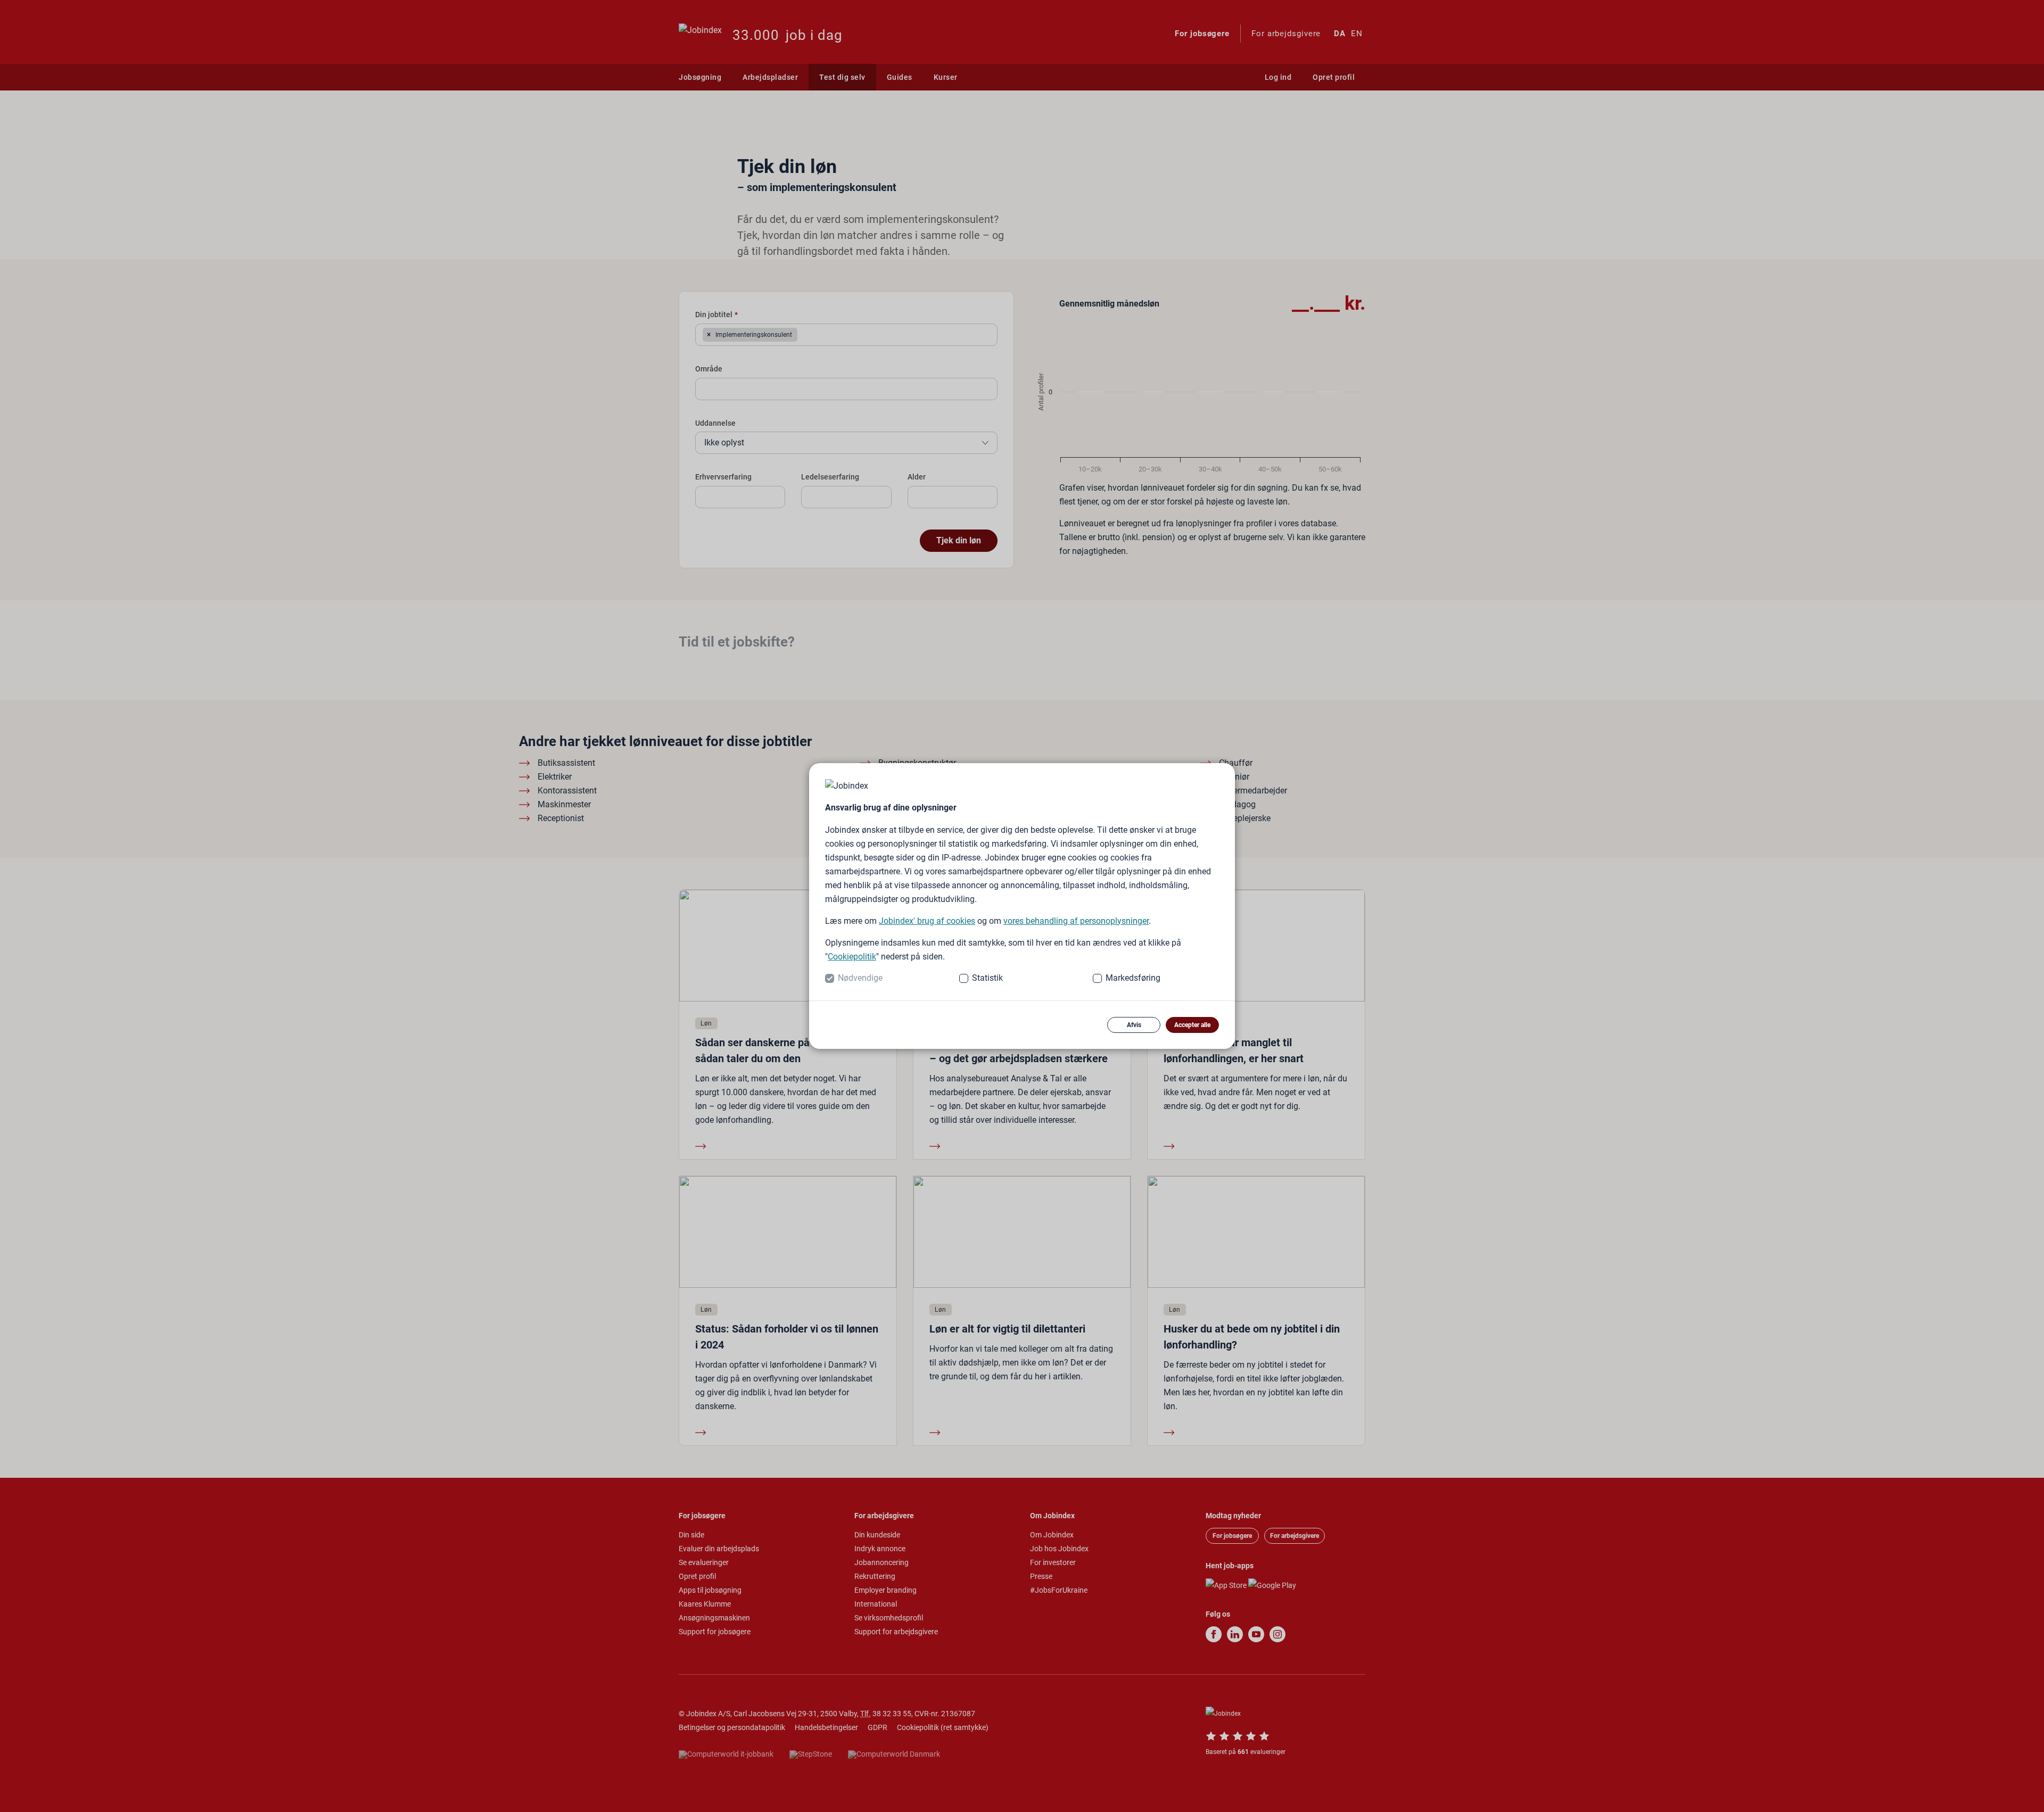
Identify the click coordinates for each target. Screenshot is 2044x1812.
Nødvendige (860, 978)
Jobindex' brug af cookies (927, 921)
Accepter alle (1192, 1025)
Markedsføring (1133, 978)
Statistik (987, 978)
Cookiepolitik (852, 957)
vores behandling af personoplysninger (1076, 921)
